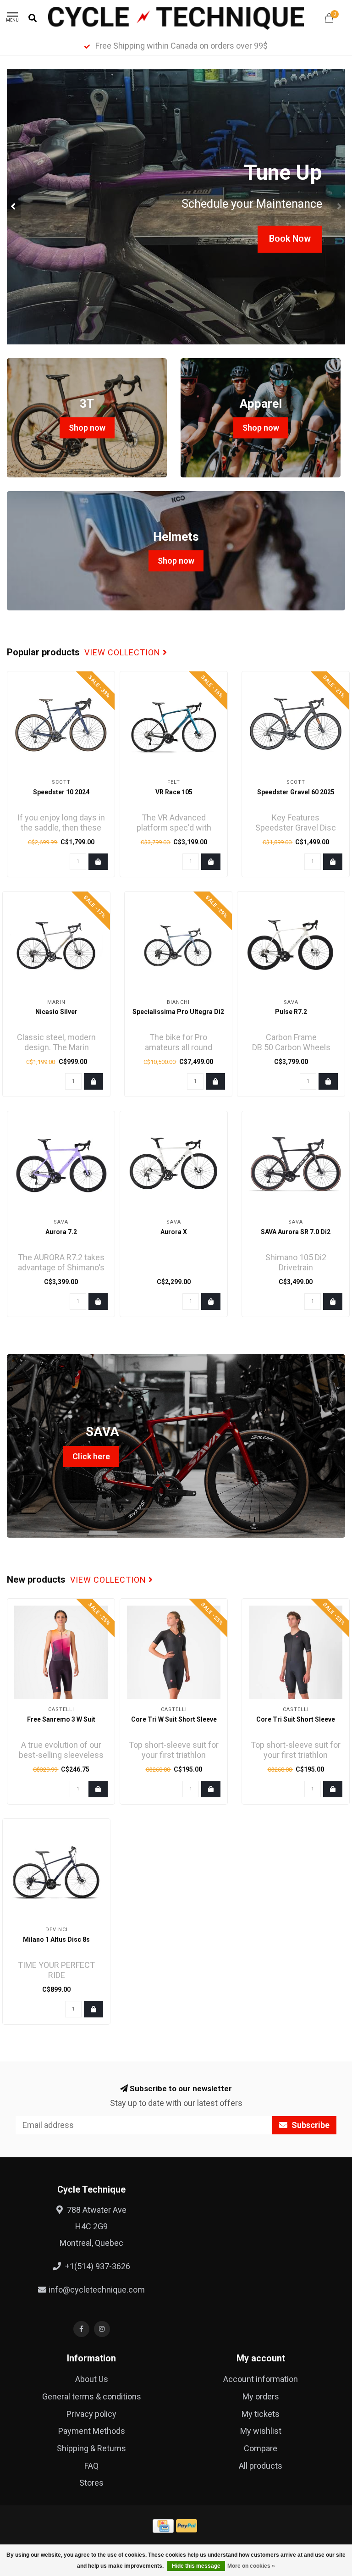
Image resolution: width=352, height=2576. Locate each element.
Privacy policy (91, 2414)
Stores (91, 2483)
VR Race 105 (174, 792)
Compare (261, 2448)
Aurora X (174, 1232)
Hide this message (196, 2566)
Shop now (87, 428)
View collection (124, 653)
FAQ (91, 2466)
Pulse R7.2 (291, 1012)
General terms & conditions (92, 2396)
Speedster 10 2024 (61, 792)
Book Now (290, 239)
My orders (261, 2396)
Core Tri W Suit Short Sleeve (174, 1719)
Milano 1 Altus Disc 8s (56, 1939)
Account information (261, 2379)
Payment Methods (92, 2431)
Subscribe (310, 2125)
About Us (92, 2379)
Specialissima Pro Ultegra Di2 (178, 1012)
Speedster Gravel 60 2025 (296, 792)
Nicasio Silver (56, 1012)
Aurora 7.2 (61, 1232)
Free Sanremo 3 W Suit (61, 1719)
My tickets (261, 2414)
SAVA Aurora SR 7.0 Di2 (296, 1232)
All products (261, 2466)
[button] (14, 207)
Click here (91, 1456)
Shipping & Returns (91, 2448)
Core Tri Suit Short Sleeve (296, 1719)
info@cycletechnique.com (97, 2290)
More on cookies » (251, 2566)
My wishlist (261, 2431)
